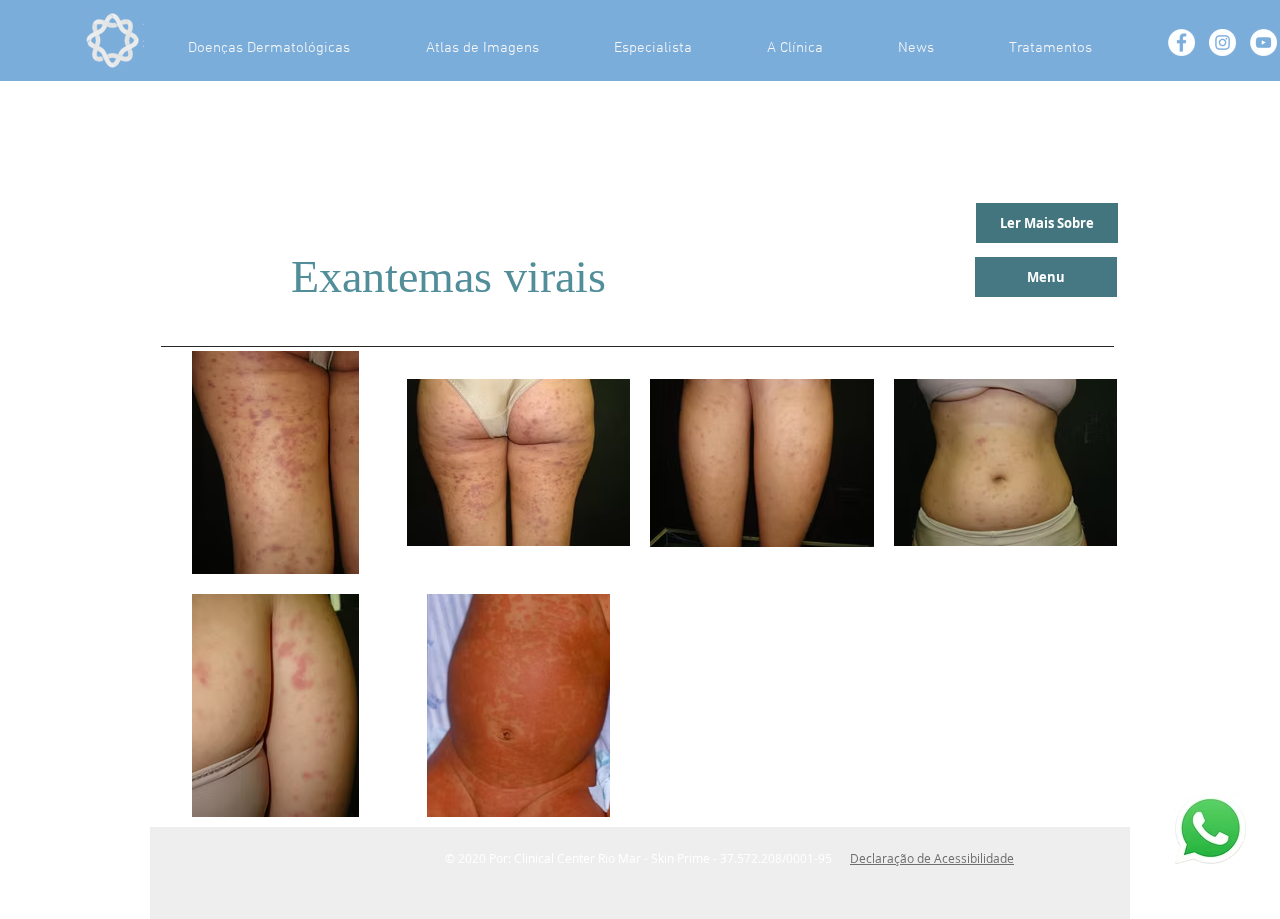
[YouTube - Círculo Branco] (1263, 42)
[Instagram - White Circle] (1222, 42)
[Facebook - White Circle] (1181, 42)
